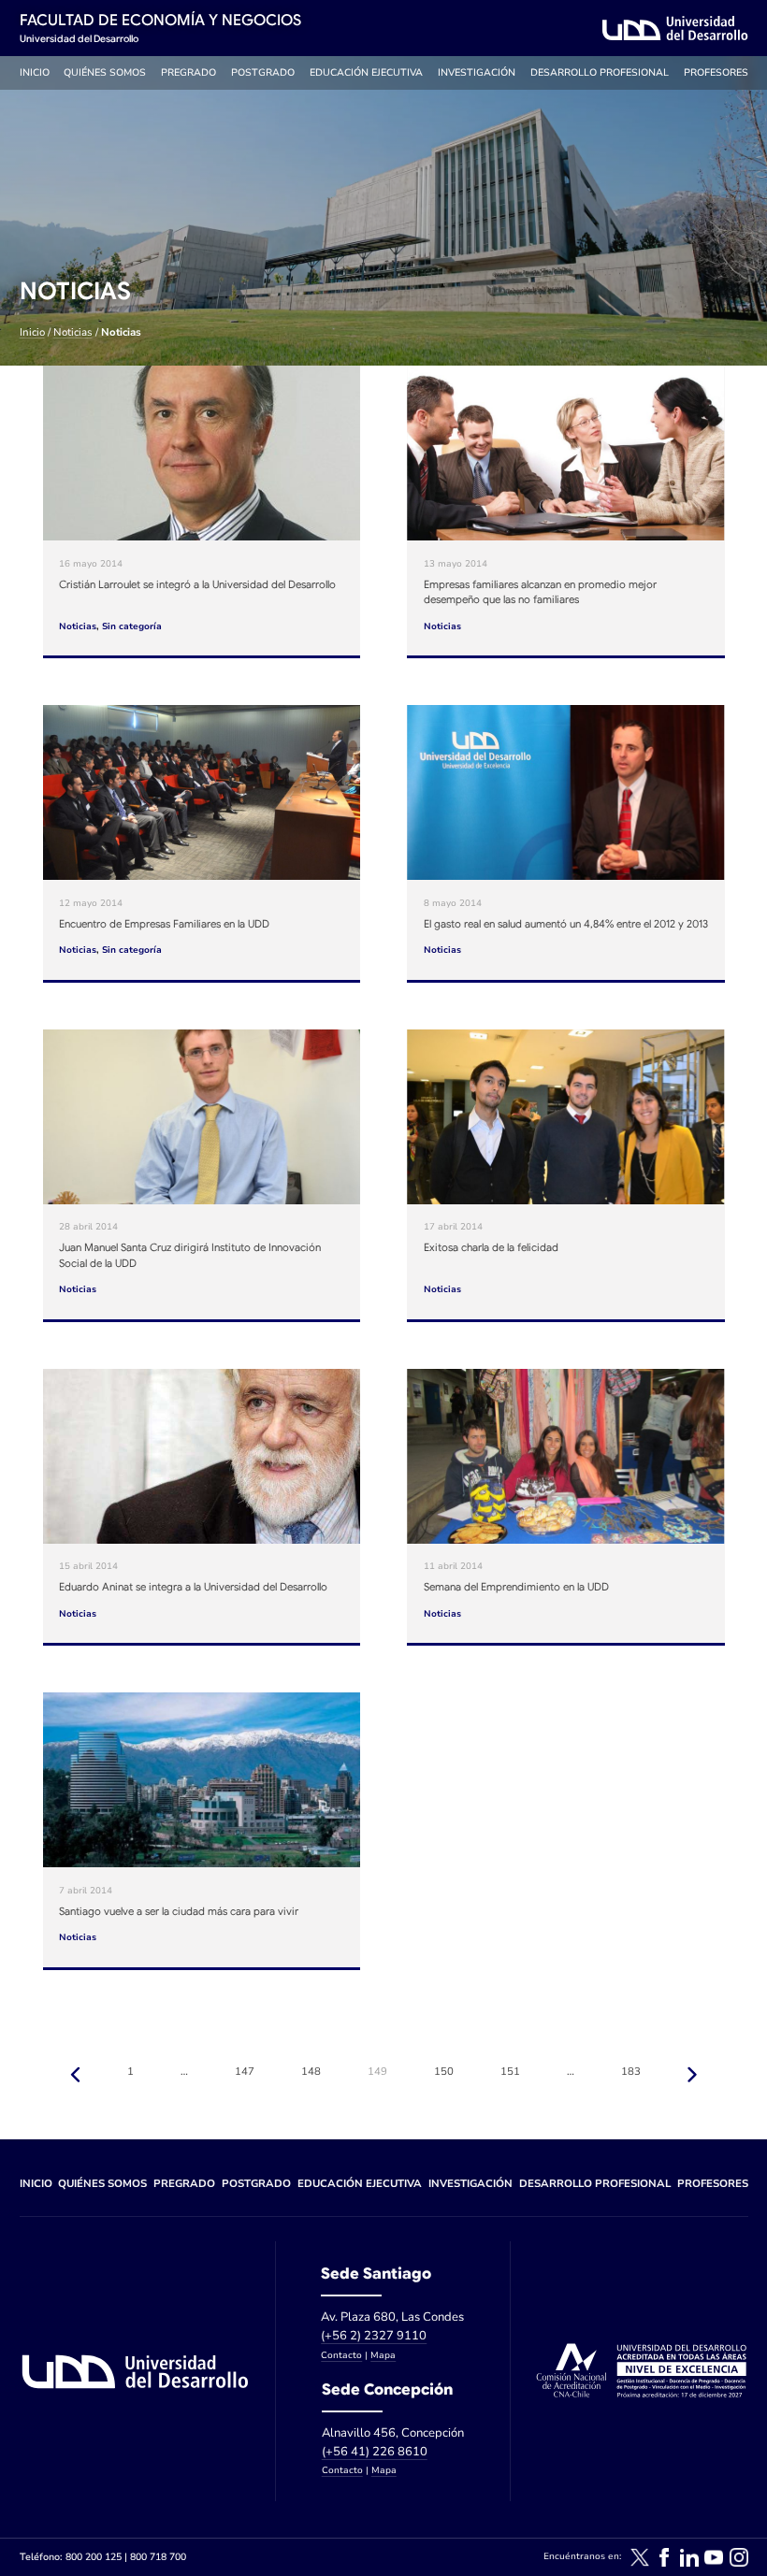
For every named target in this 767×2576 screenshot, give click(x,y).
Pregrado (188, 72)
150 (444, 2072)
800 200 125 (94, 2557)
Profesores (716, 72)
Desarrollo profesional (600, 72)
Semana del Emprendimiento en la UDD (516, 1587)
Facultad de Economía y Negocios (160, 20)
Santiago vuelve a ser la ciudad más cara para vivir (179, 1911)
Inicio (35, 72)
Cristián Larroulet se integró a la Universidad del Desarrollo (197, 584)
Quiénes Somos (105, 72)
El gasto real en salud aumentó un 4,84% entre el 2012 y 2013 (566, 924)
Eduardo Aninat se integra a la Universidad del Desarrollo (193, 1587)
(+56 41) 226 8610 (375, 2452)
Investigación (477, 72)
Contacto (341, 2355)
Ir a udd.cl (675, 28)
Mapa (383, 2355)
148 (311, 2072)
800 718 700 (158, 2557)
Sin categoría (132, 626)
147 (245, 2072)
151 (510, 2072)
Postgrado (263, 72)
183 (631, 2072)
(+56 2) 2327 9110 (374, 2336)
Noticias (73, 332)
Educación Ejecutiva (366, 72)
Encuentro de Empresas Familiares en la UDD (164, 924)
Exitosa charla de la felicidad (491, 1247)
